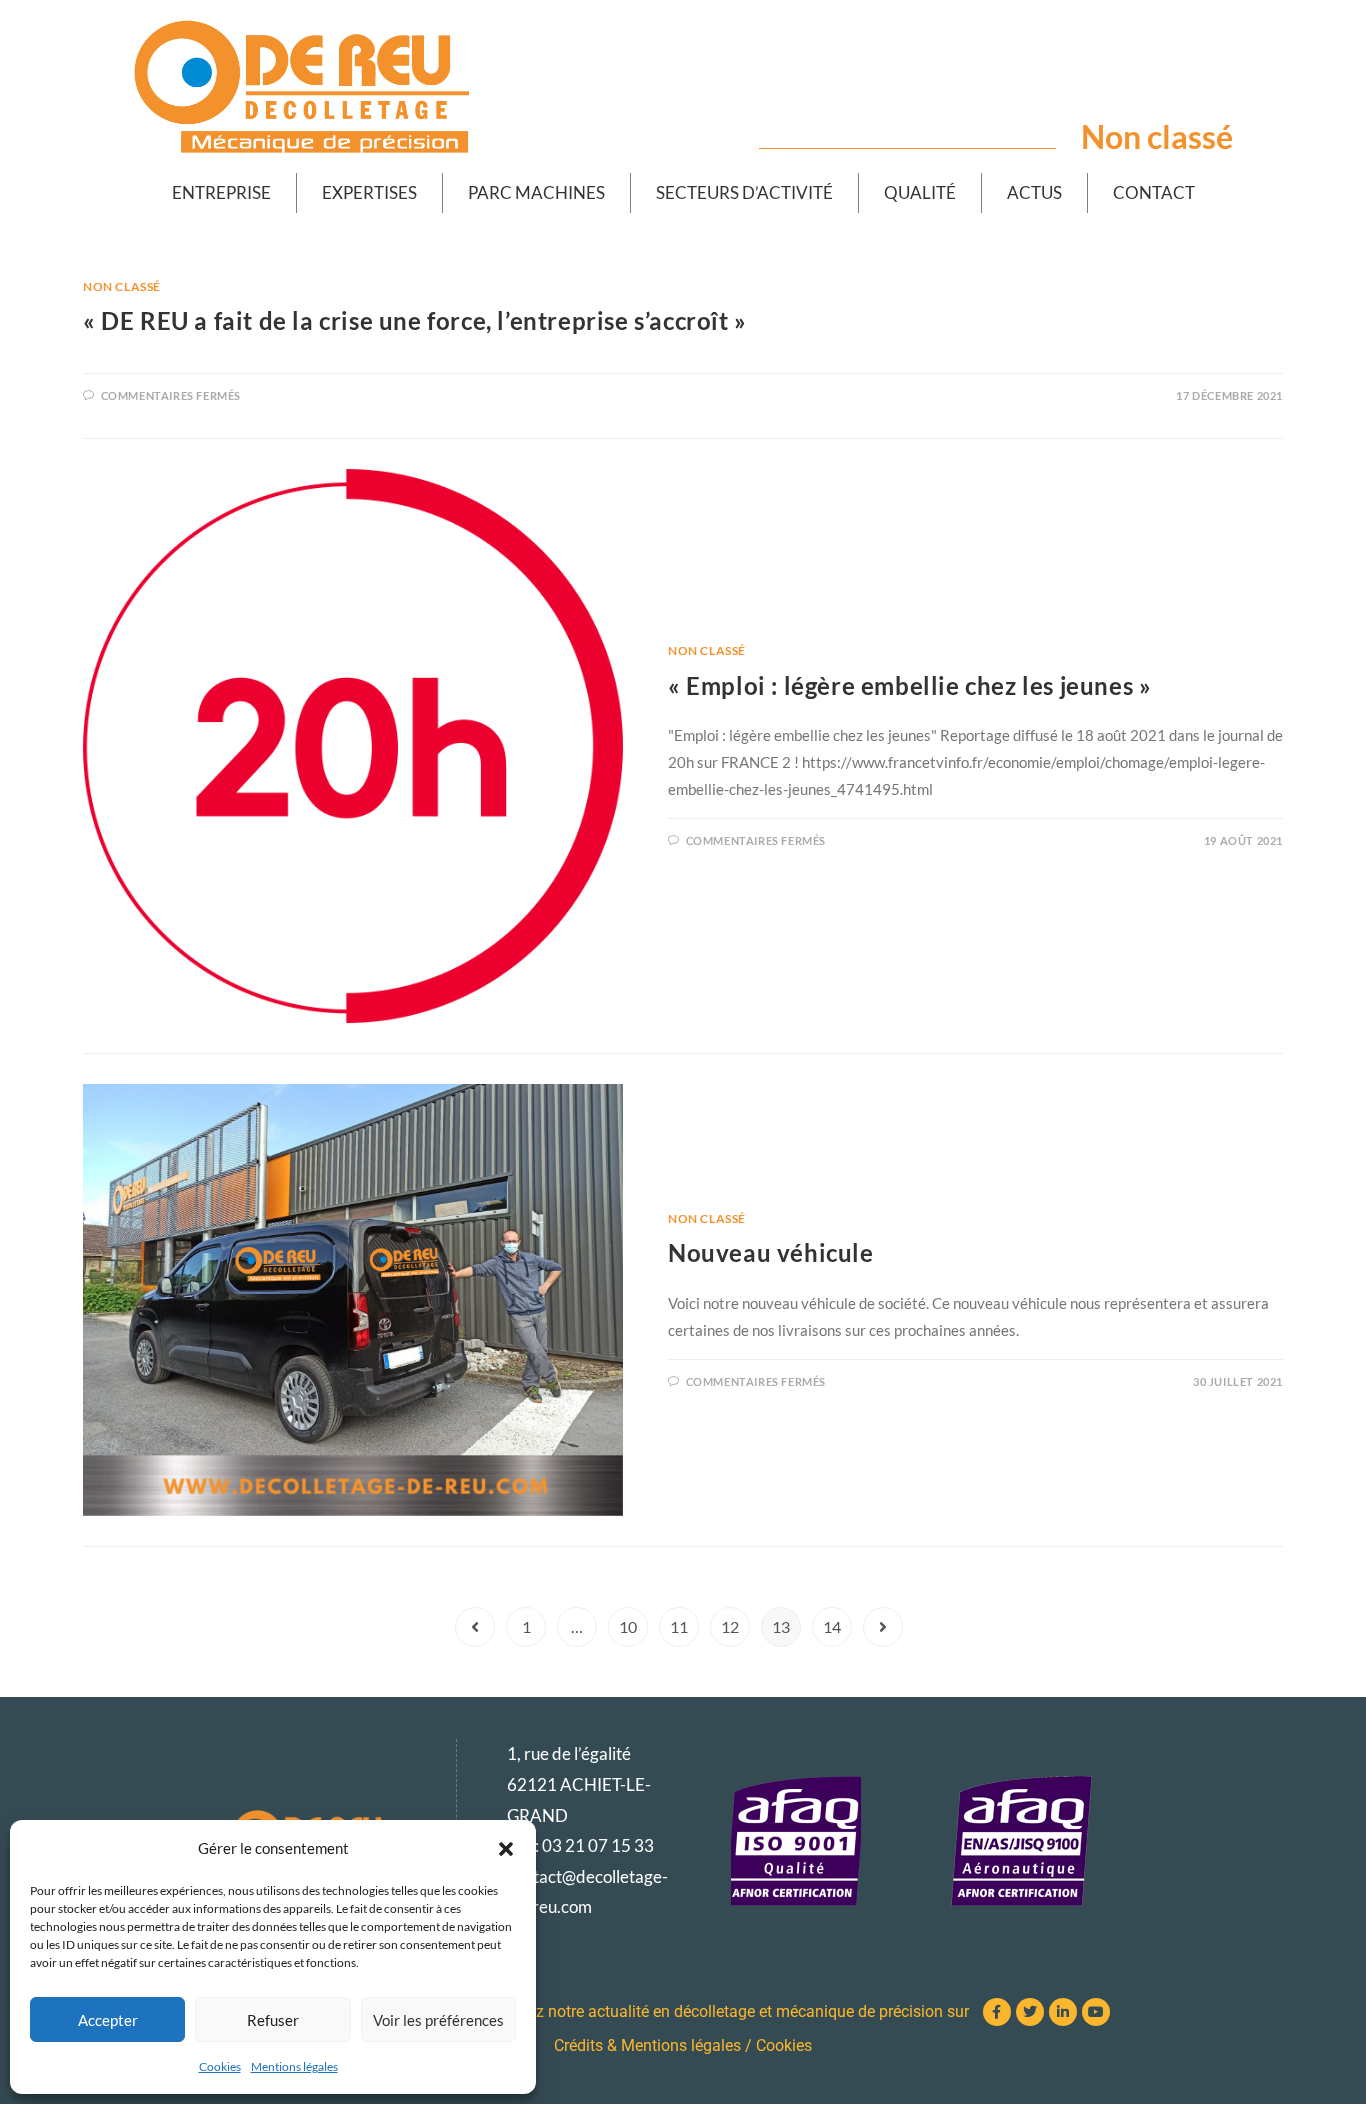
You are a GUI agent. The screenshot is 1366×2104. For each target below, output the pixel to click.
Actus (1034, 192)
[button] (506, 1849)
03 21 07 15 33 (598, 1845)
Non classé (122, 286)
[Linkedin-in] (1063, 2012)
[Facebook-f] (997, 2012)
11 (679, 1626)
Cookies (220, 2066)
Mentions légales (294, 2066)
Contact (1154, 192)
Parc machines (536, 192)
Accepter (108, 2020)
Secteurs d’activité (744, 192)
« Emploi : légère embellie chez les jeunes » (909, 685)
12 (730, 1626)
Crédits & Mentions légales (647, 2045)
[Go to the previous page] (475, 1627)
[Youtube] (1096, 2012)
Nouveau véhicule (771, 1252)
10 (628, 1626)
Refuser (273, 2020)
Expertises (369, 192)
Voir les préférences (438, 2020)
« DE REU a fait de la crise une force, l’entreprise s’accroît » (415, 320)
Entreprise (221, 192)
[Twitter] (1030, 2012)
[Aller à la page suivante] (883, 1627)
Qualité (920, 192)
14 (832, 1626)
